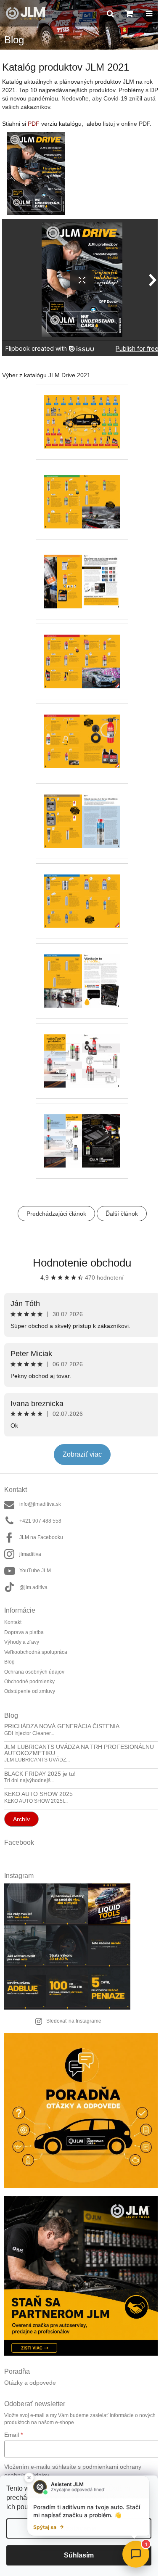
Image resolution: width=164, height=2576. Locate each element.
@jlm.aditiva (33, 1587)
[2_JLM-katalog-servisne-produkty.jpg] (82, 890)
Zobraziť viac (82, 1454)
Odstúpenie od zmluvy (30, 1691)
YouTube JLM (35, 1571)
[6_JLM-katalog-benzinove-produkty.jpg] (82, 490)
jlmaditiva (30, 1554)
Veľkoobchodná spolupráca (36, 1652)
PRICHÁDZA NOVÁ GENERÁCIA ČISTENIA (62, 1726)
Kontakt (13, 1622)
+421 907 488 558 (40, 1521)
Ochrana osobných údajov (34, 1672)
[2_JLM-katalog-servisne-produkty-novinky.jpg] (82, 970)
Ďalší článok (122, 1214)
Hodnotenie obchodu (82, 1263)
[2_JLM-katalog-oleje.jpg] (82, 810)
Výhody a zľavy (22, 1642)
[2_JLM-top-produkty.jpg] (82, 1129)
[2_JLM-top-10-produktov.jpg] (82, 1050)
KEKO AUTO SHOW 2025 (38, 1794)
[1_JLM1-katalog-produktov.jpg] (82, 410)
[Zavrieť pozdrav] (29, 2478)
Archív (21, 1819)
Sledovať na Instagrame (74, 2021)
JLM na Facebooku (41, 1537)
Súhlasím (79, 2555)
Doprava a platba (24, 1632)
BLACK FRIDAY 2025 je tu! (40, 1774)
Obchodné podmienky (29, 1682)
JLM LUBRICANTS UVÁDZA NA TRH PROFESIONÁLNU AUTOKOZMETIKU (79, 1750)
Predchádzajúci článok (56, 1214)
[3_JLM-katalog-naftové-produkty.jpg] (82, 650)
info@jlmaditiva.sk (40, 1504)
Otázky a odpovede (30, 2383)
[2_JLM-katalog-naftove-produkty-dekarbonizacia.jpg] (82, 730)
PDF (34, 124)
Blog (9, 1662)
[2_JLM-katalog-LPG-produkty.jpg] (82, 570)
